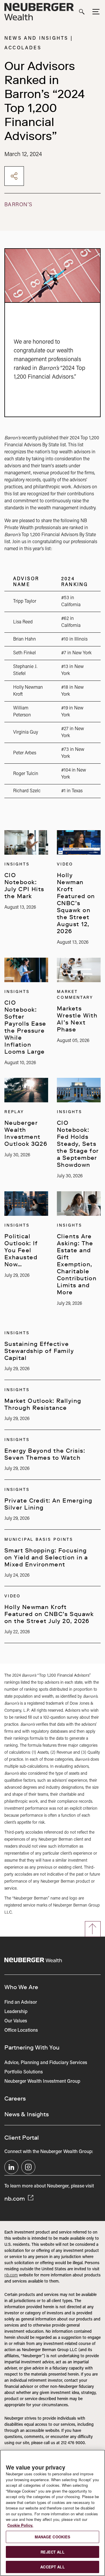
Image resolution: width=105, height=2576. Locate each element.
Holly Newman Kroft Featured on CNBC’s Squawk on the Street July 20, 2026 (49, 1614)
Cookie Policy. (20, 2525)
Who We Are (21, 1987)
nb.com (15, 2199)
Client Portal (22, 2138)
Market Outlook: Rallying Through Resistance (43, 1404)
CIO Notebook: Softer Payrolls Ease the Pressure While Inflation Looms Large (25, 1027)
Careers (15, 2098)
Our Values (16, 2021)
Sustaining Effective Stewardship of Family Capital (39, 1351)
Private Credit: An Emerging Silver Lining (48, 1504)
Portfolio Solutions (24, 2072)
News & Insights (27, 2114)
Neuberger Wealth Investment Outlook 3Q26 (26, 1133)
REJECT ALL (52, 2552)
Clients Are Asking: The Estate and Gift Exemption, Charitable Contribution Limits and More (77, 1264)
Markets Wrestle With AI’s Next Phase (77, 1019)
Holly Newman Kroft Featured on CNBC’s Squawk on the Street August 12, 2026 (76, 903)
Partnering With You (32, 2047)
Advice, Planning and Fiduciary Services (46, 2063)
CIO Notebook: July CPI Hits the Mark (24, 886)
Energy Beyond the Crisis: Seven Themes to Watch (45, 1454)
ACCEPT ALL (52, 2567)
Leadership (16, 2012)
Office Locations (21, 2031)
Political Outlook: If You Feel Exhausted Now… (21, 1250)
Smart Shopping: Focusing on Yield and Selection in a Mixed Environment (46, 1557)
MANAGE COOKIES (53, 2537)
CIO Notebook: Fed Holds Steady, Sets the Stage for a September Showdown (78, 1144)
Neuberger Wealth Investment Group (42, 2082)
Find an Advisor (21, 2003)
